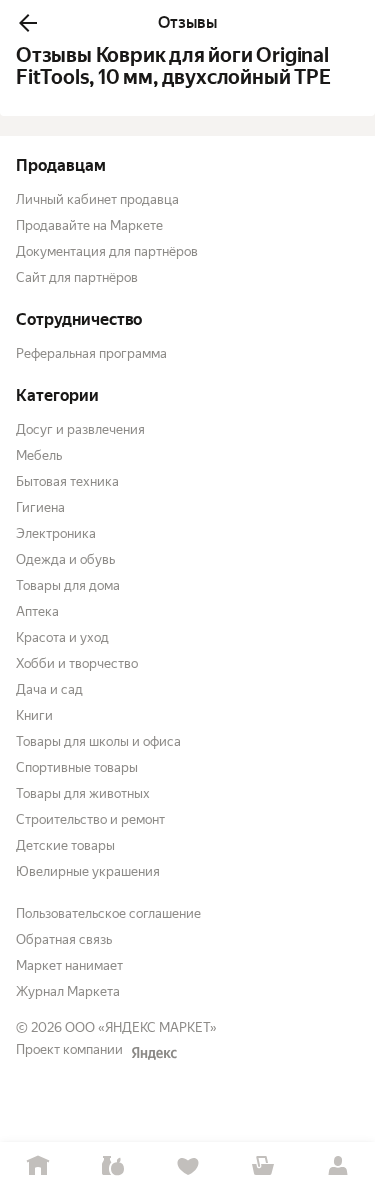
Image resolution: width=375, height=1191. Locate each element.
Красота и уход (62, 637)
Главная (37, 1166)
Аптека (37, 611)
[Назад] (28, 23)
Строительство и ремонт (90, 819)
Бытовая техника (67, 481)
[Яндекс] (154, 1053)
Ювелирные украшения (88, 871)
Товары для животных (83, 793)
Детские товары (65, 845)
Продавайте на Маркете (89, 225)
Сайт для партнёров (77, 277)
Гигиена (40, 507)
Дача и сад (49, 689)
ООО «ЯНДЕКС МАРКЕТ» (141, 1027)
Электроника (56, 533)
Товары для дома (68, 585)
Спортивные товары (77, 767)
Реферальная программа (91, 353)
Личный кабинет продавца (97, 199)
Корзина (262, 1166)
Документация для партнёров (107, 251)
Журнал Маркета (68, 991)
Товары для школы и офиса (98, 741)
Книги (34, 715)
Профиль (337, 1166)
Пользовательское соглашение (108, 913)
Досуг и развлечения (80, 429)
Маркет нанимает (69, 965)
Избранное (187, 1166)
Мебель (39, 455)
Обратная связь (64, 939)
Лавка (112, 1166)
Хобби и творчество (77, 663)
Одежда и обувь (65, 559)
